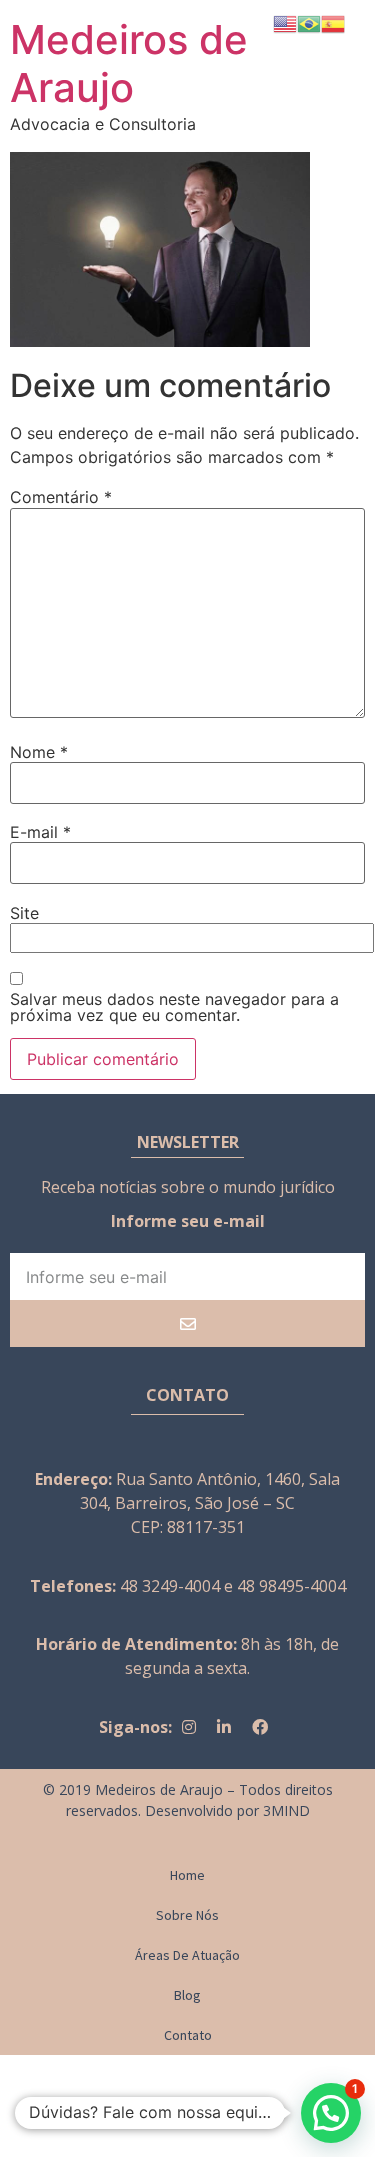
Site (24, 913)
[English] (285, 22)
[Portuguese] (309, 22)
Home (187, 1875)
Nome (39, 752)
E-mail (40, 832)
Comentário (61, 497)
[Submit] (187, 1323)
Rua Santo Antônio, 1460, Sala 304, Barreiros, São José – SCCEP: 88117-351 (210, 1503)
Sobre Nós (187, 1915)
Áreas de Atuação (187, 1955)
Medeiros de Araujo (129, 63)
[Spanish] (333, 22)
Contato (188, 2035)
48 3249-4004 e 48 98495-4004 (233, 1586)
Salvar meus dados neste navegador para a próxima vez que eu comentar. (174, 1007)
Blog (187, 1995)
